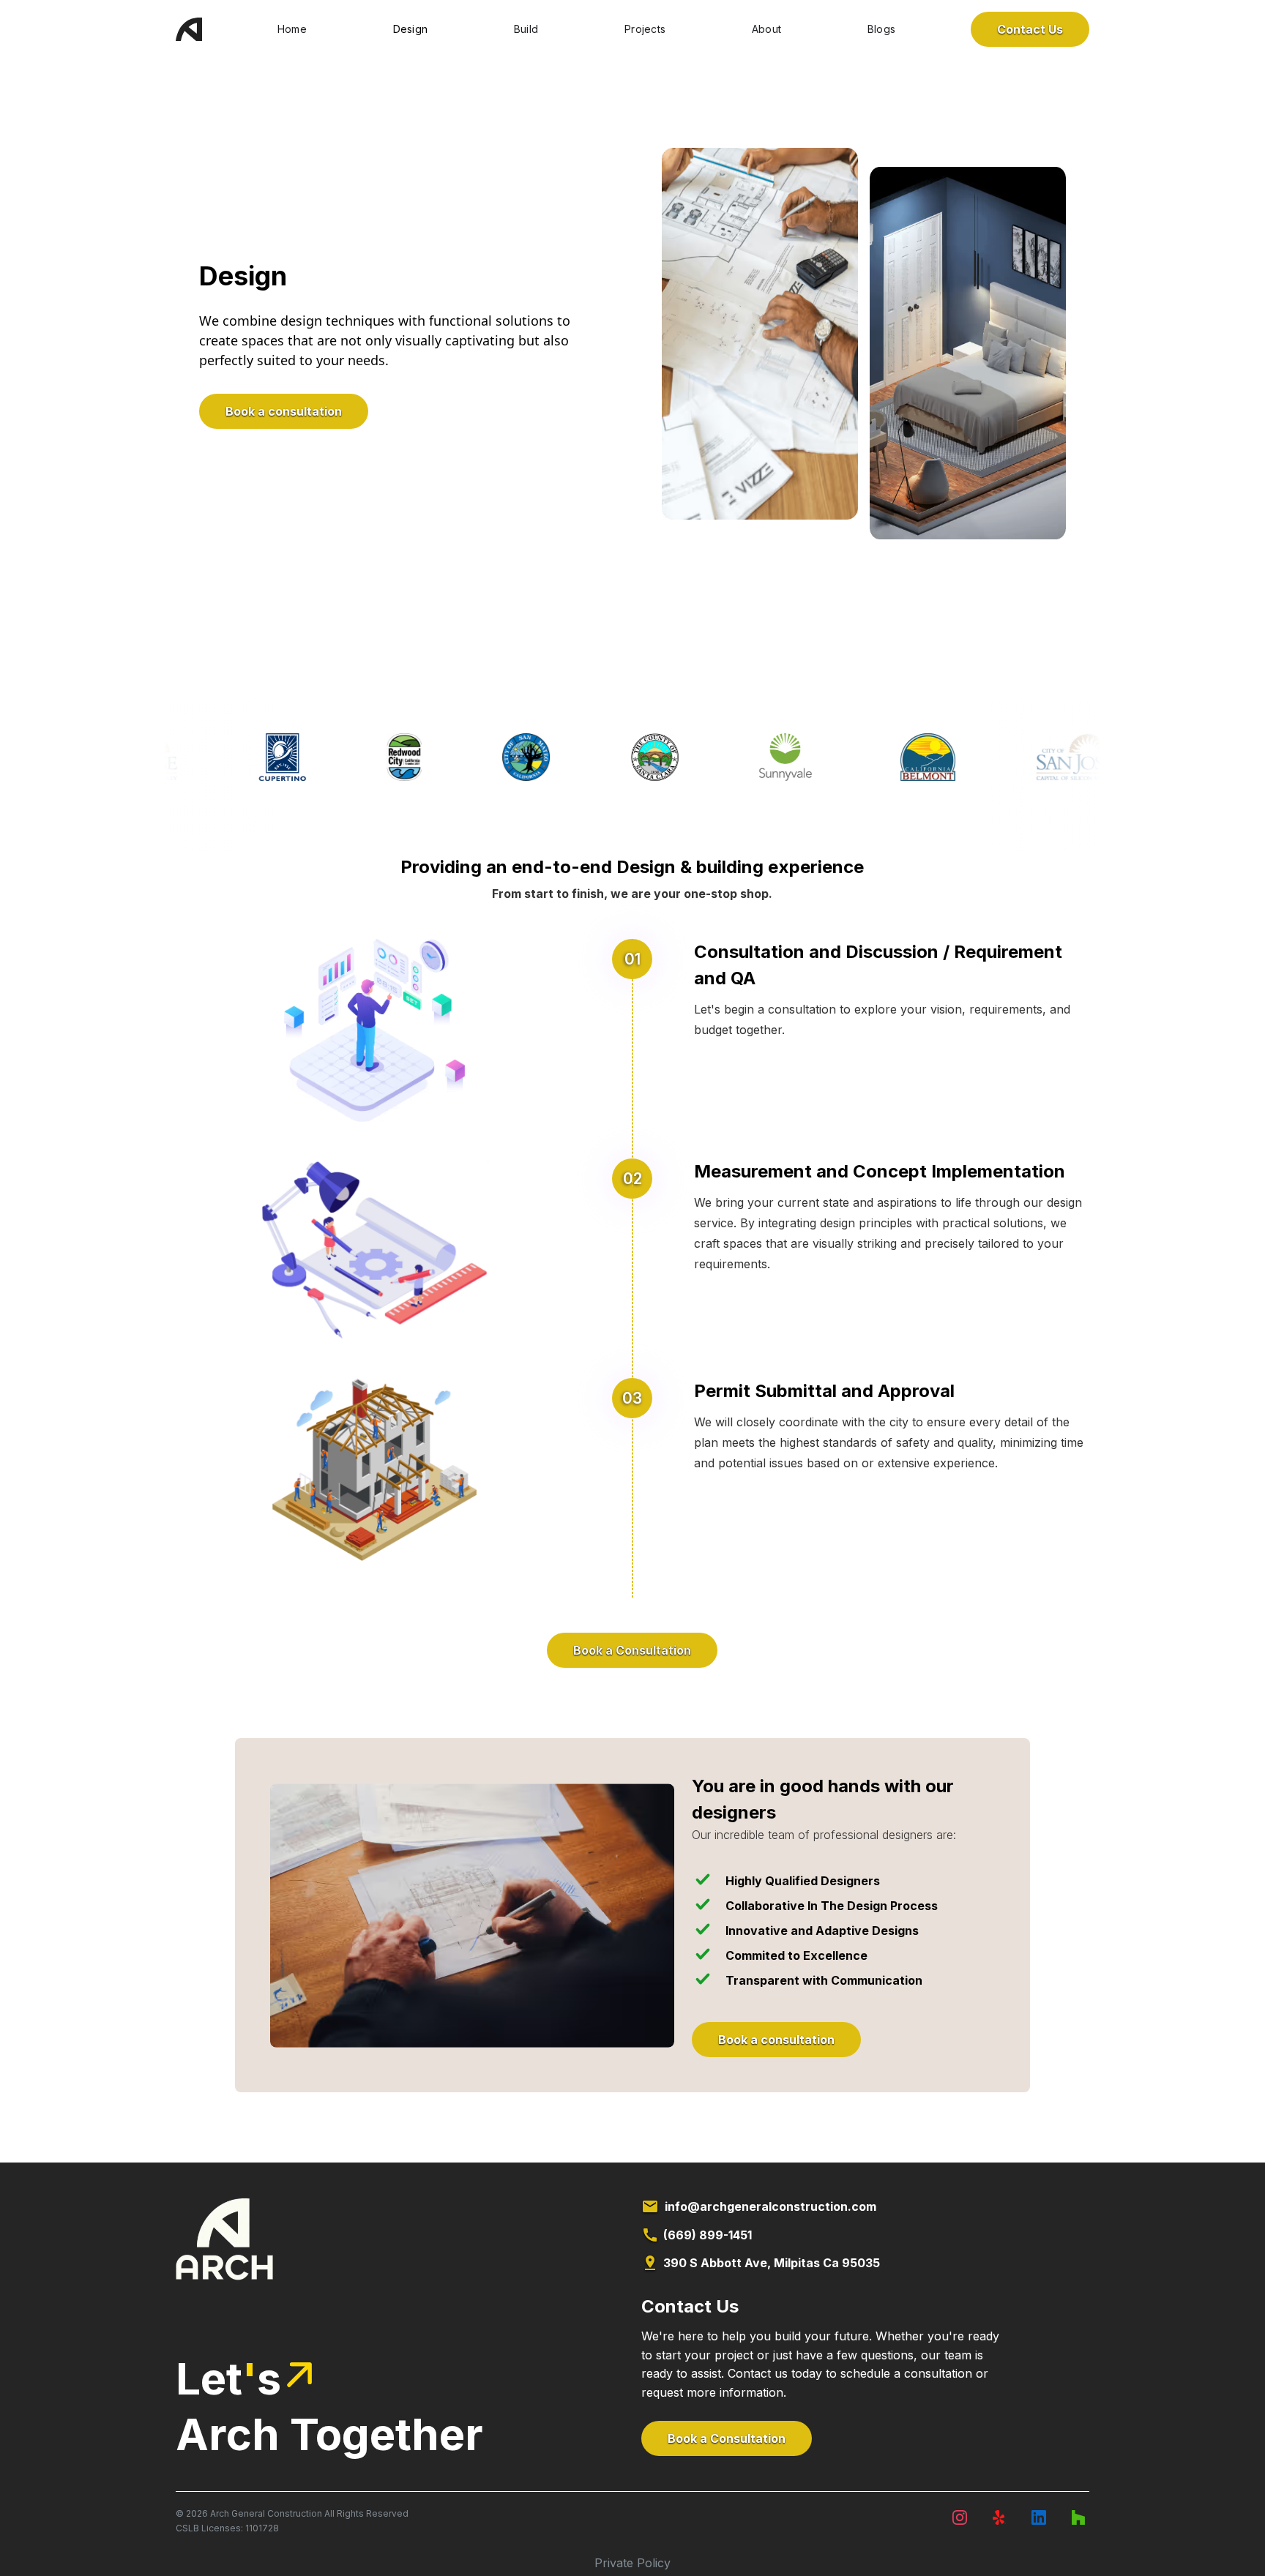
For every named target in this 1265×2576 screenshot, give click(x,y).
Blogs (881, 29)
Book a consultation (284, 411)
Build (526, 29)
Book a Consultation (632, 1650)
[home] (189, 29)
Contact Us (1030, 29)
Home (292, 29)
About (766, 29)
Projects (645, 29)
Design (411, 29)
